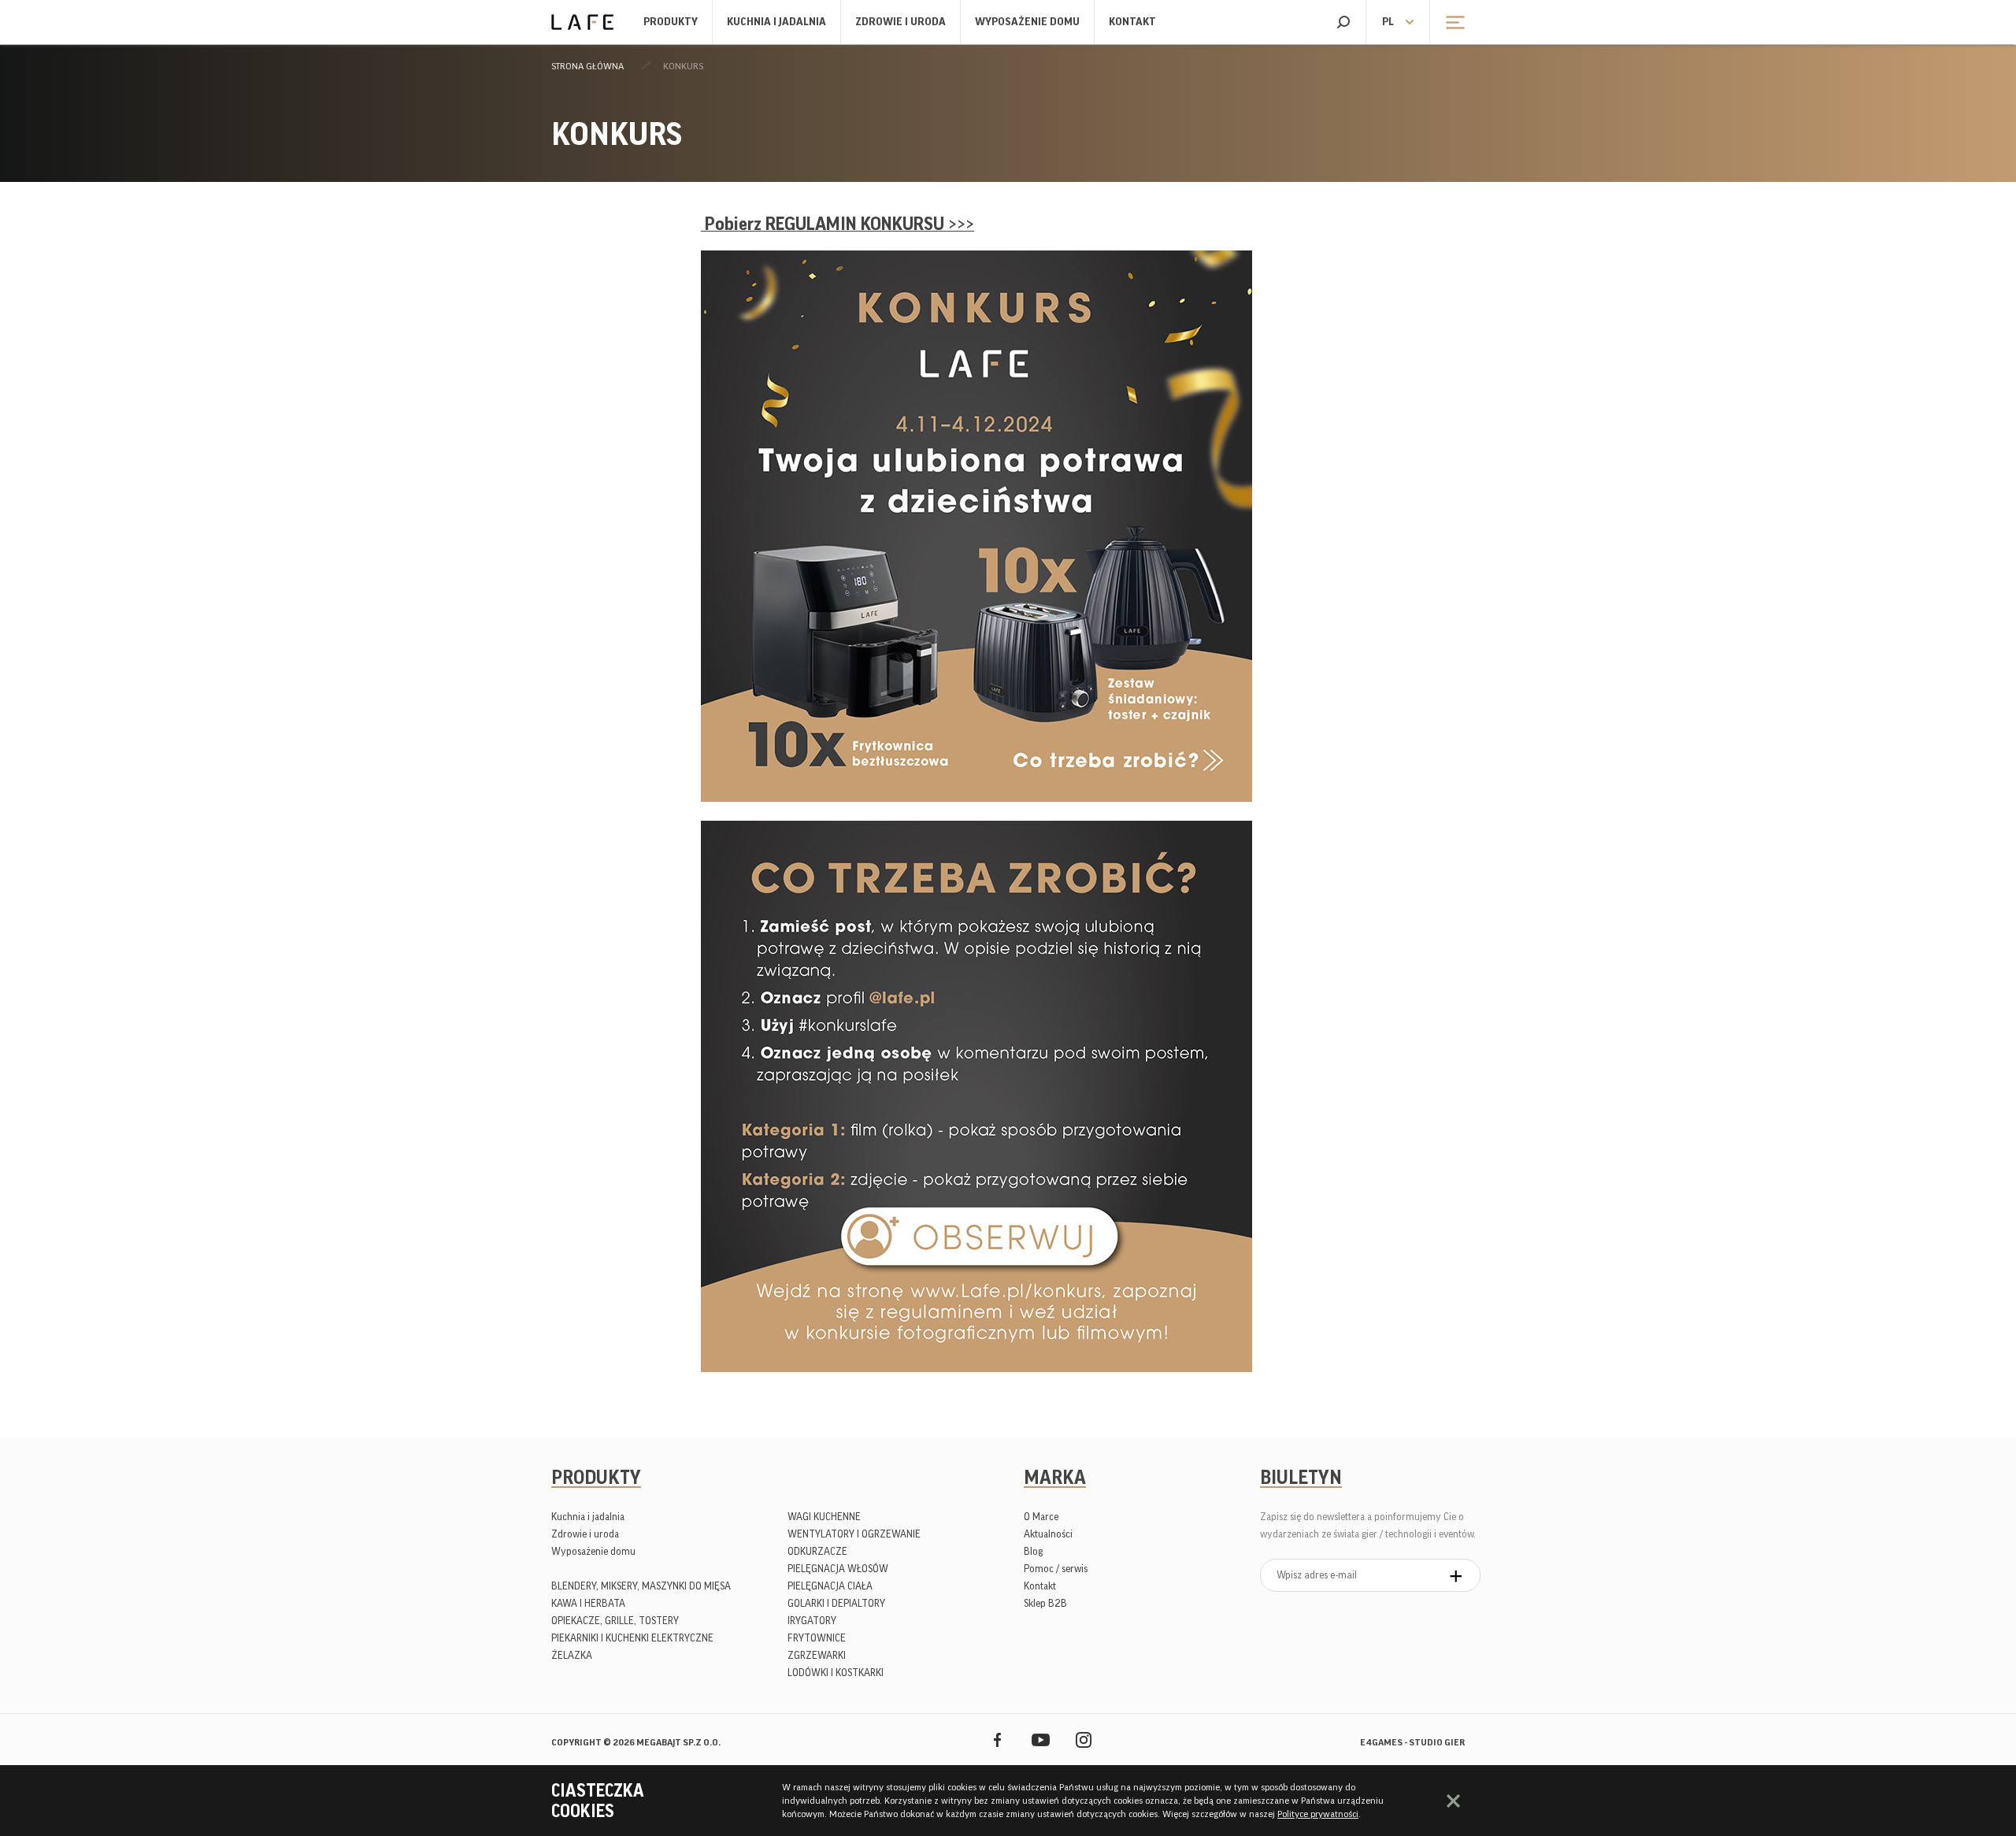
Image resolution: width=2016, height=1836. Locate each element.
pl (1388, 22)
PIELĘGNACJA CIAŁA (830, 1586)
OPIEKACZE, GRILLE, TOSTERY (615, 1621)
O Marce (1041, 1517)
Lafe (582, 22)
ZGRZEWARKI (817, 1655)
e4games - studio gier (1412, 1742)
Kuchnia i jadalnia (776, 22)
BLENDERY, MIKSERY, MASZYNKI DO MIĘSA (641, 1586)
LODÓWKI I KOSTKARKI (836, 1673)
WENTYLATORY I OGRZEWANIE (854, 1534)
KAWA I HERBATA (588, 1603)
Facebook (997, 1740)
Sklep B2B (1045, 1603)
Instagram (1084, 1740)
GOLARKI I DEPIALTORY (836, 1603)
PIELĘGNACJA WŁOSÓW (838, 1569)
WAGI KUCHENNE (824, 1517)
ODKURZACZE (817, 1551)
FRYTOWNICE (817, 1638)
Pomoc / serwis (1056, 1569)
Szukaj (1343, 22)
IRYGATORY (812, 1621)
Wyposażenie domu (1027, 22)
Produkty (671, 22)
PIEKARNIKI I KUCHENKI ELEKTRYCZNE (632, 1638)
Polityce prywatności (1318, 1814)
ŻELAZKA (572, 1655)
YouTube (1041, 1740)
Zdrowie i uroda (901, 22)
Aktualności (1048, 1534)
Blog (1033, 1551)
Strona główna (587, 66)
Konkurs (683, 66)
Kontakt (1132, 22)
